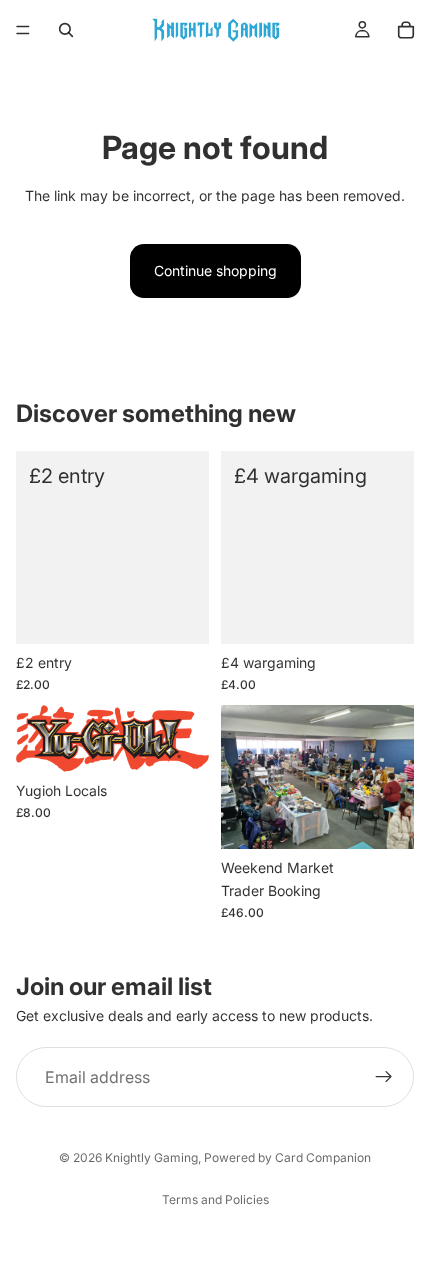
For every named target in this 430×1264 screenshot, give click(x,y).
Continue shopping (215, 270)
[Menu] (23, 30)
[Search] (66, 30)
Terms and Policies (215, 1199)
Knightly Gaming (151, 1157)
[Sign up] (384, 1077)
